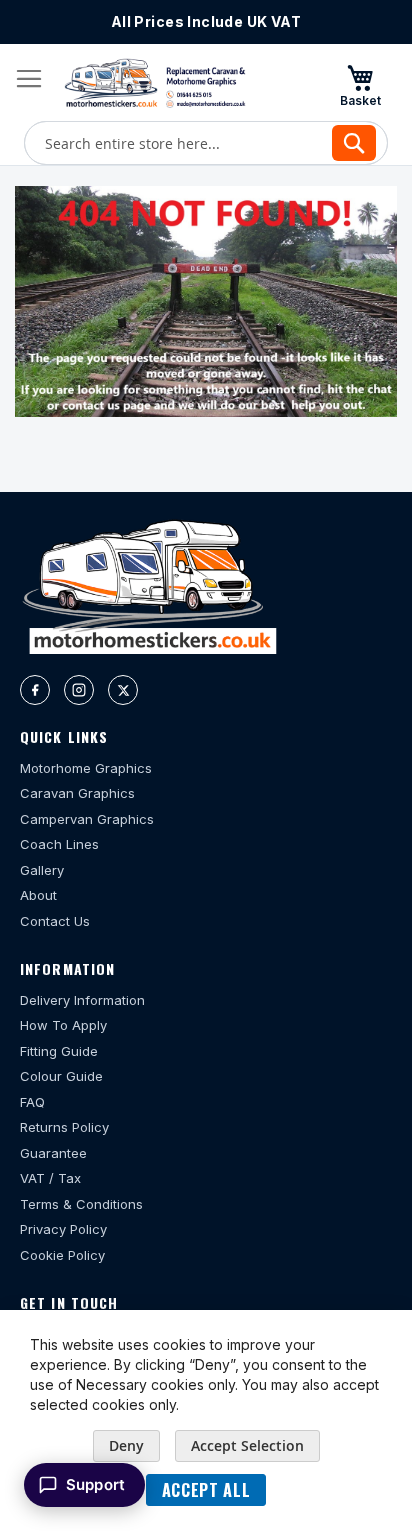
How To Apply (63, 1025)
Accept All (206, 1490)
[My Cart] (360, 85)
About (38, 895)
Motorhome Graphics (86, 768)
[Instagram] (79, 690)
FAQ (32, 1102)
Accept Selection (247, 1445)
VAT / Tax (50, 1178)
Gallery (42, 870)
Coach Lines (59, 844)
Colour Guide (61, 1076)
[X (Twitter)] (123, 690)
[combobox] (206, 143)
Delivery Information (82, 1000)
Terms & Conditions (81, 1204)
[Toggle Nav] (29, 79)
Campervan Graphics (87, 819)
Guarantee (53, 1153)
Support (95, 1484)
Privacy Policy (63, 1229)
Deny (126, 1445)
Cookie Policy (62, 1255)
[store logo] (155, 83)
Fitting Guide (59, 1051)
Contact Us (55, 921)
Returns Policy (64, 1127)
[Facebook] (35, 690)
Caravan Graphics (77, 793)
